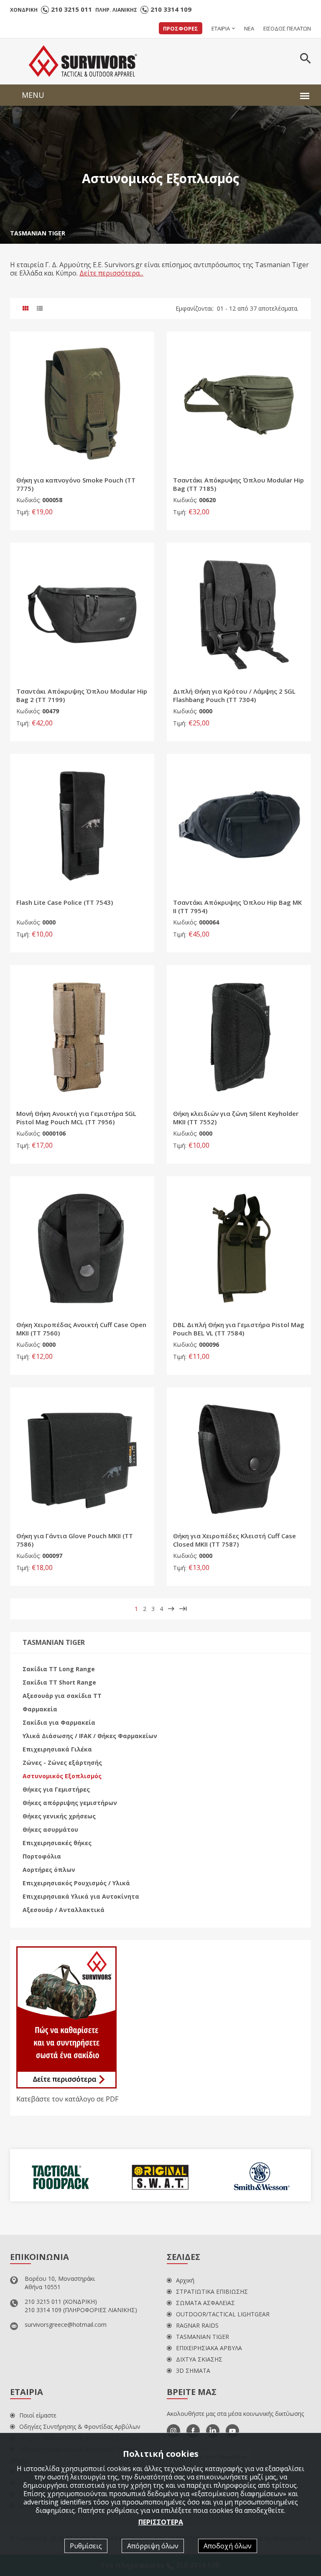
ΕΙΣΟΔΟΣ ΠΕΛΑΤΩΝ (287, 28)
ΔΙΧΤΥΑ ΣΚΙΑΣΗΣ (199, 2359)
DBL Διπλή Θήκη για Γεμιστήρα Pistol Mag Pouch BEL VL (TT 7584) (239, 1329)
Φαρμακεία (40, 1709)
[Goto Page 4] (183, 1609)
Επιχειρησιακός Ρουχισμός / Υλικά (76, 1883)
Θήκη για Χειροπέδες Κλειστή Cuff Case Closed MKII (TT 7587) (234, 1540)
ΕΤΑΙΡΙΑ (221, 28)
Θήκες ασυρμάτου (50, 1829)
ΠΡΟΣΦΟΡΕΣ (181, 28)
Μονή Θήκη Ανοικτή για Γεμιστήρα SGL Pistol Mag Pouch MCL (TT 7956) (76, 1118)
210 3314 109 (171, 9)
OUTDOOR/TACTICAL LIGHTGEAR (223, 2314)
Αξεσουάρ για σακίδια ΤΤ (62, 1696)
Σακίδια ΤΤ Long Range (59, 1669)
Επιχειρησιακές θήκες (57, 1843)
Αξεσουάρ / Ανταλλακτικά (64, 1910)
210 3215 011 (71, 9)
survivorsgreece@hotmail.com (66, 2325)
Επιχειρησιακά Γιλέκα (57, 1749)
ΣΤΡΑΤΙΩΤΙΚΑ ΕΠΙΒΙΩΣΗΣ (212, 2291)
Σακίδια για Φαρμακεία (59, 1722)
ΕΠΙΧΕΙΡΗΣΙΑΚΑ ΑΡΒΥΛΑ (209, 2348)
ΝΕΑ (249, 28)
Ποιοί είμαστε (38, 2415)
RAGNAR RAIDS (197, 2325)
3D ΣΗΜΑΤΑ (193, 2370)
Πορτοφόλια (42, 1856)
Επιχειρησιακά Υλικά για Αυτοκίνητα (81, 1896)
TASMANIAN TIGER (38, 233)
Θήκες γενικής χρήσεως (59, 1816)
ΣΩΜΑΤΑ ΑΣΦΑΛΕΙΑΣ (205, 2303)
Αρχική (185, 2280)
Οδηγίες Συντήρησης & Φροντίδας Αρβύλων (80, 2427)
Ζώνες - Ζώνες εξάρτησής (62, 1763)
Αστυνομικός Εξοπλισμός (62, 1776)
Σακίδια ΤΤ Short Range (59, 1682)
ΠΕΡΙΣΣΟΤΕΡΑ (161, 2522)
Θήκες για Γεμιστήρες (56, 1789)
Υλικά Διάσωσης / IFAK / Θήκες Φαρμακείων (90, 1736)
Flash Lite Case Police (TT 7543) (65, 902)
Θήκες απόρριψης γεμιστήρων (70, 1803)
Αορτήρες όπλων (49, 1870)
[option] (60, 2175)
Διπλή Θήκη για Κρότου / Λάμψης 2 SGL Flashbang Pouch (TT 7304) (234, 695)
